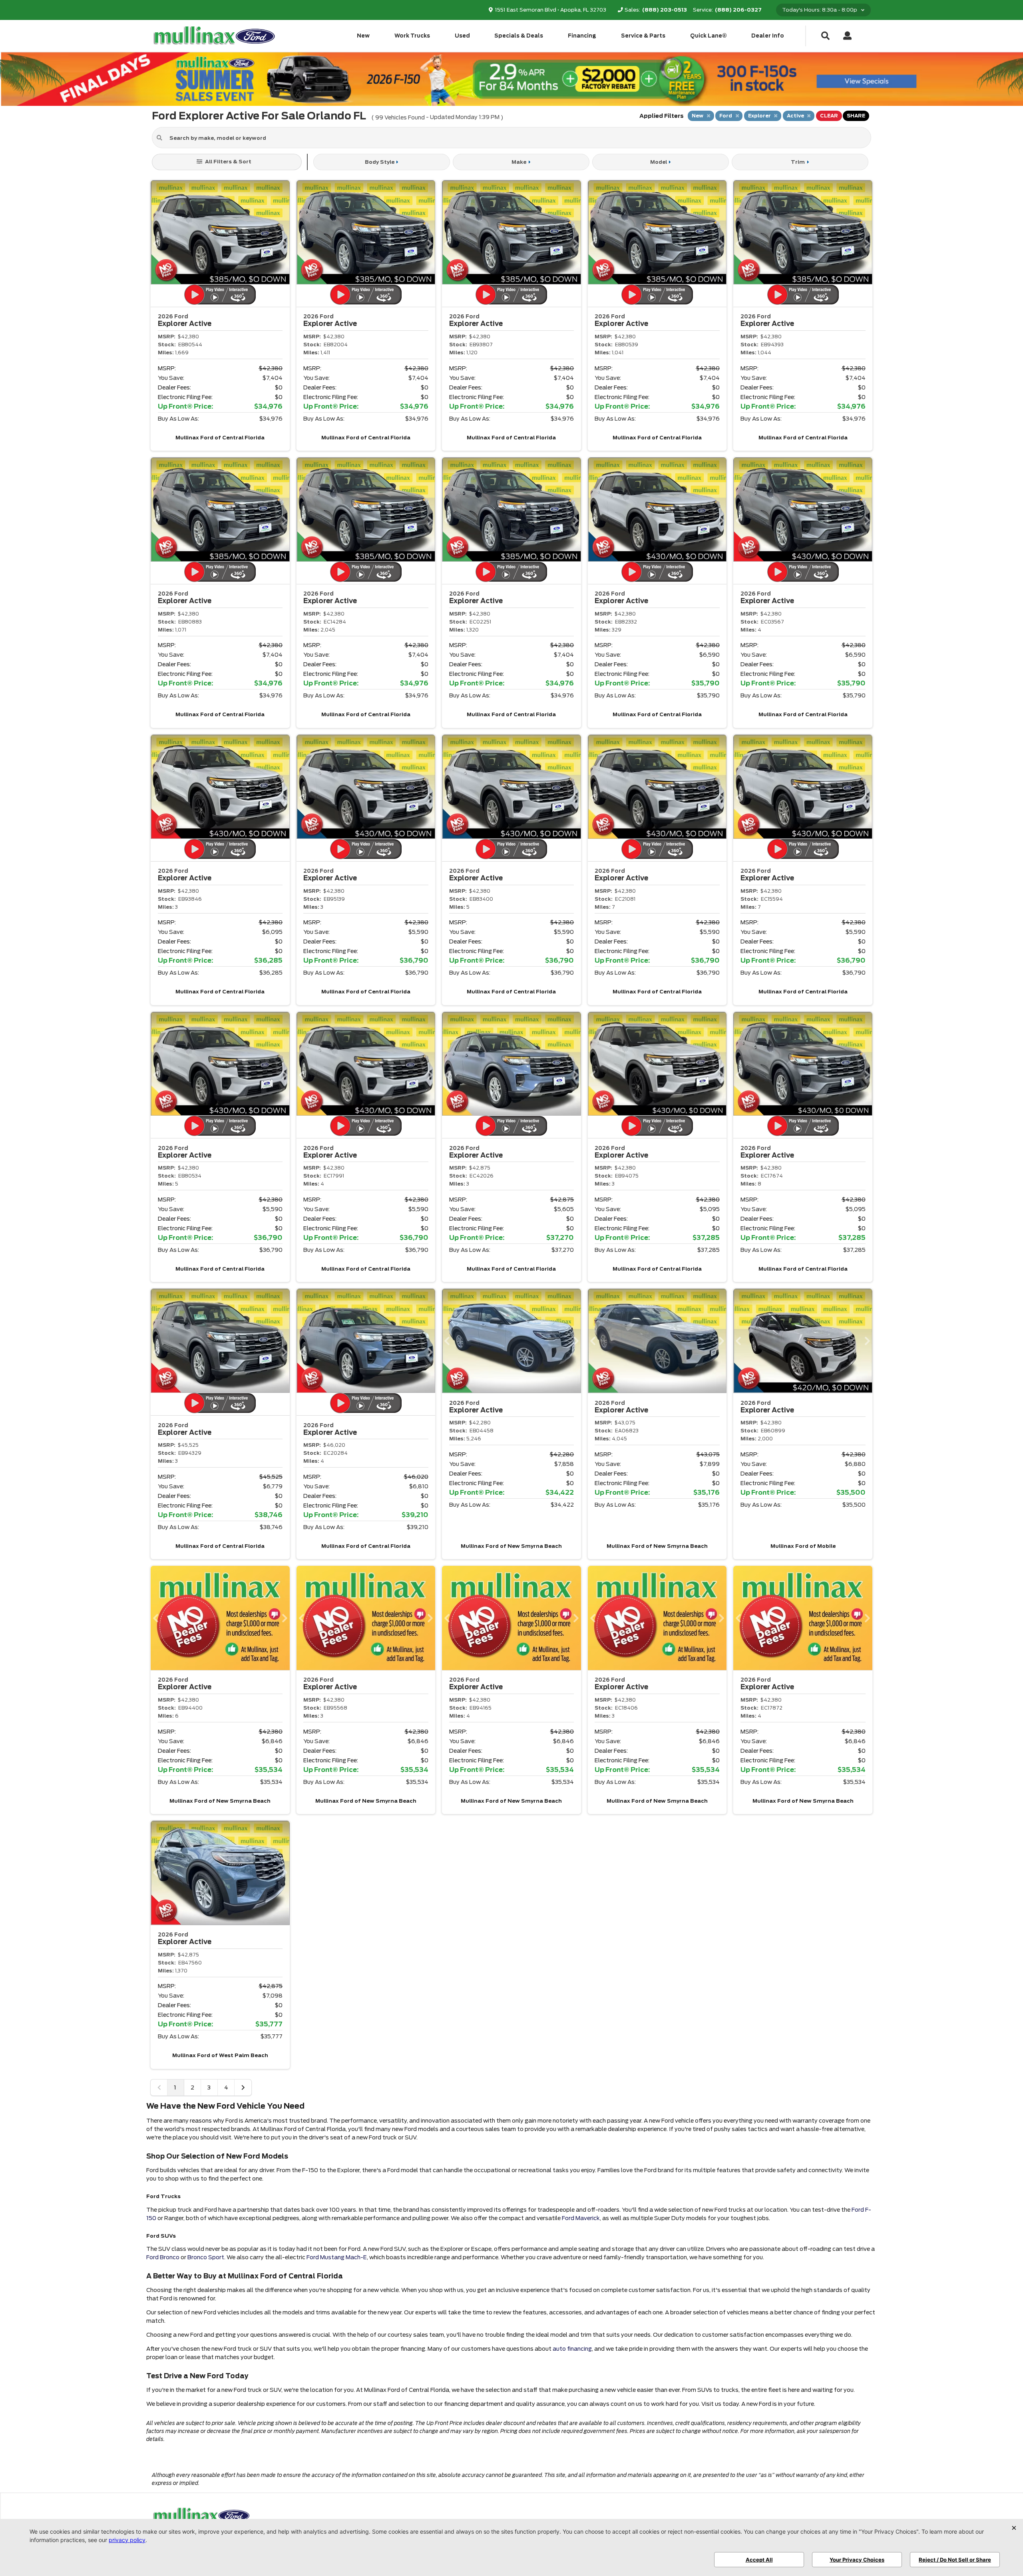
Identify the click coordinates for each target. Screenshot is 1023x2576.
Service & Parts (643, 36)
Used (462, 36)
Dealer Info (768, 36)
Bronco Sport (206, 2257)
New (363, 36)
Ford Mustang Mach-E (337, 2257)
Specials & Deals (519, 36)
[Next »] (243, 2087)
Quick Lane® (709, 36)
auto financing (572, 2349)
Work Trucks (412, 36)
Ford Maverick (581, 2218)
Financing (582, 36)
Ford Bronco (163, 2257)
